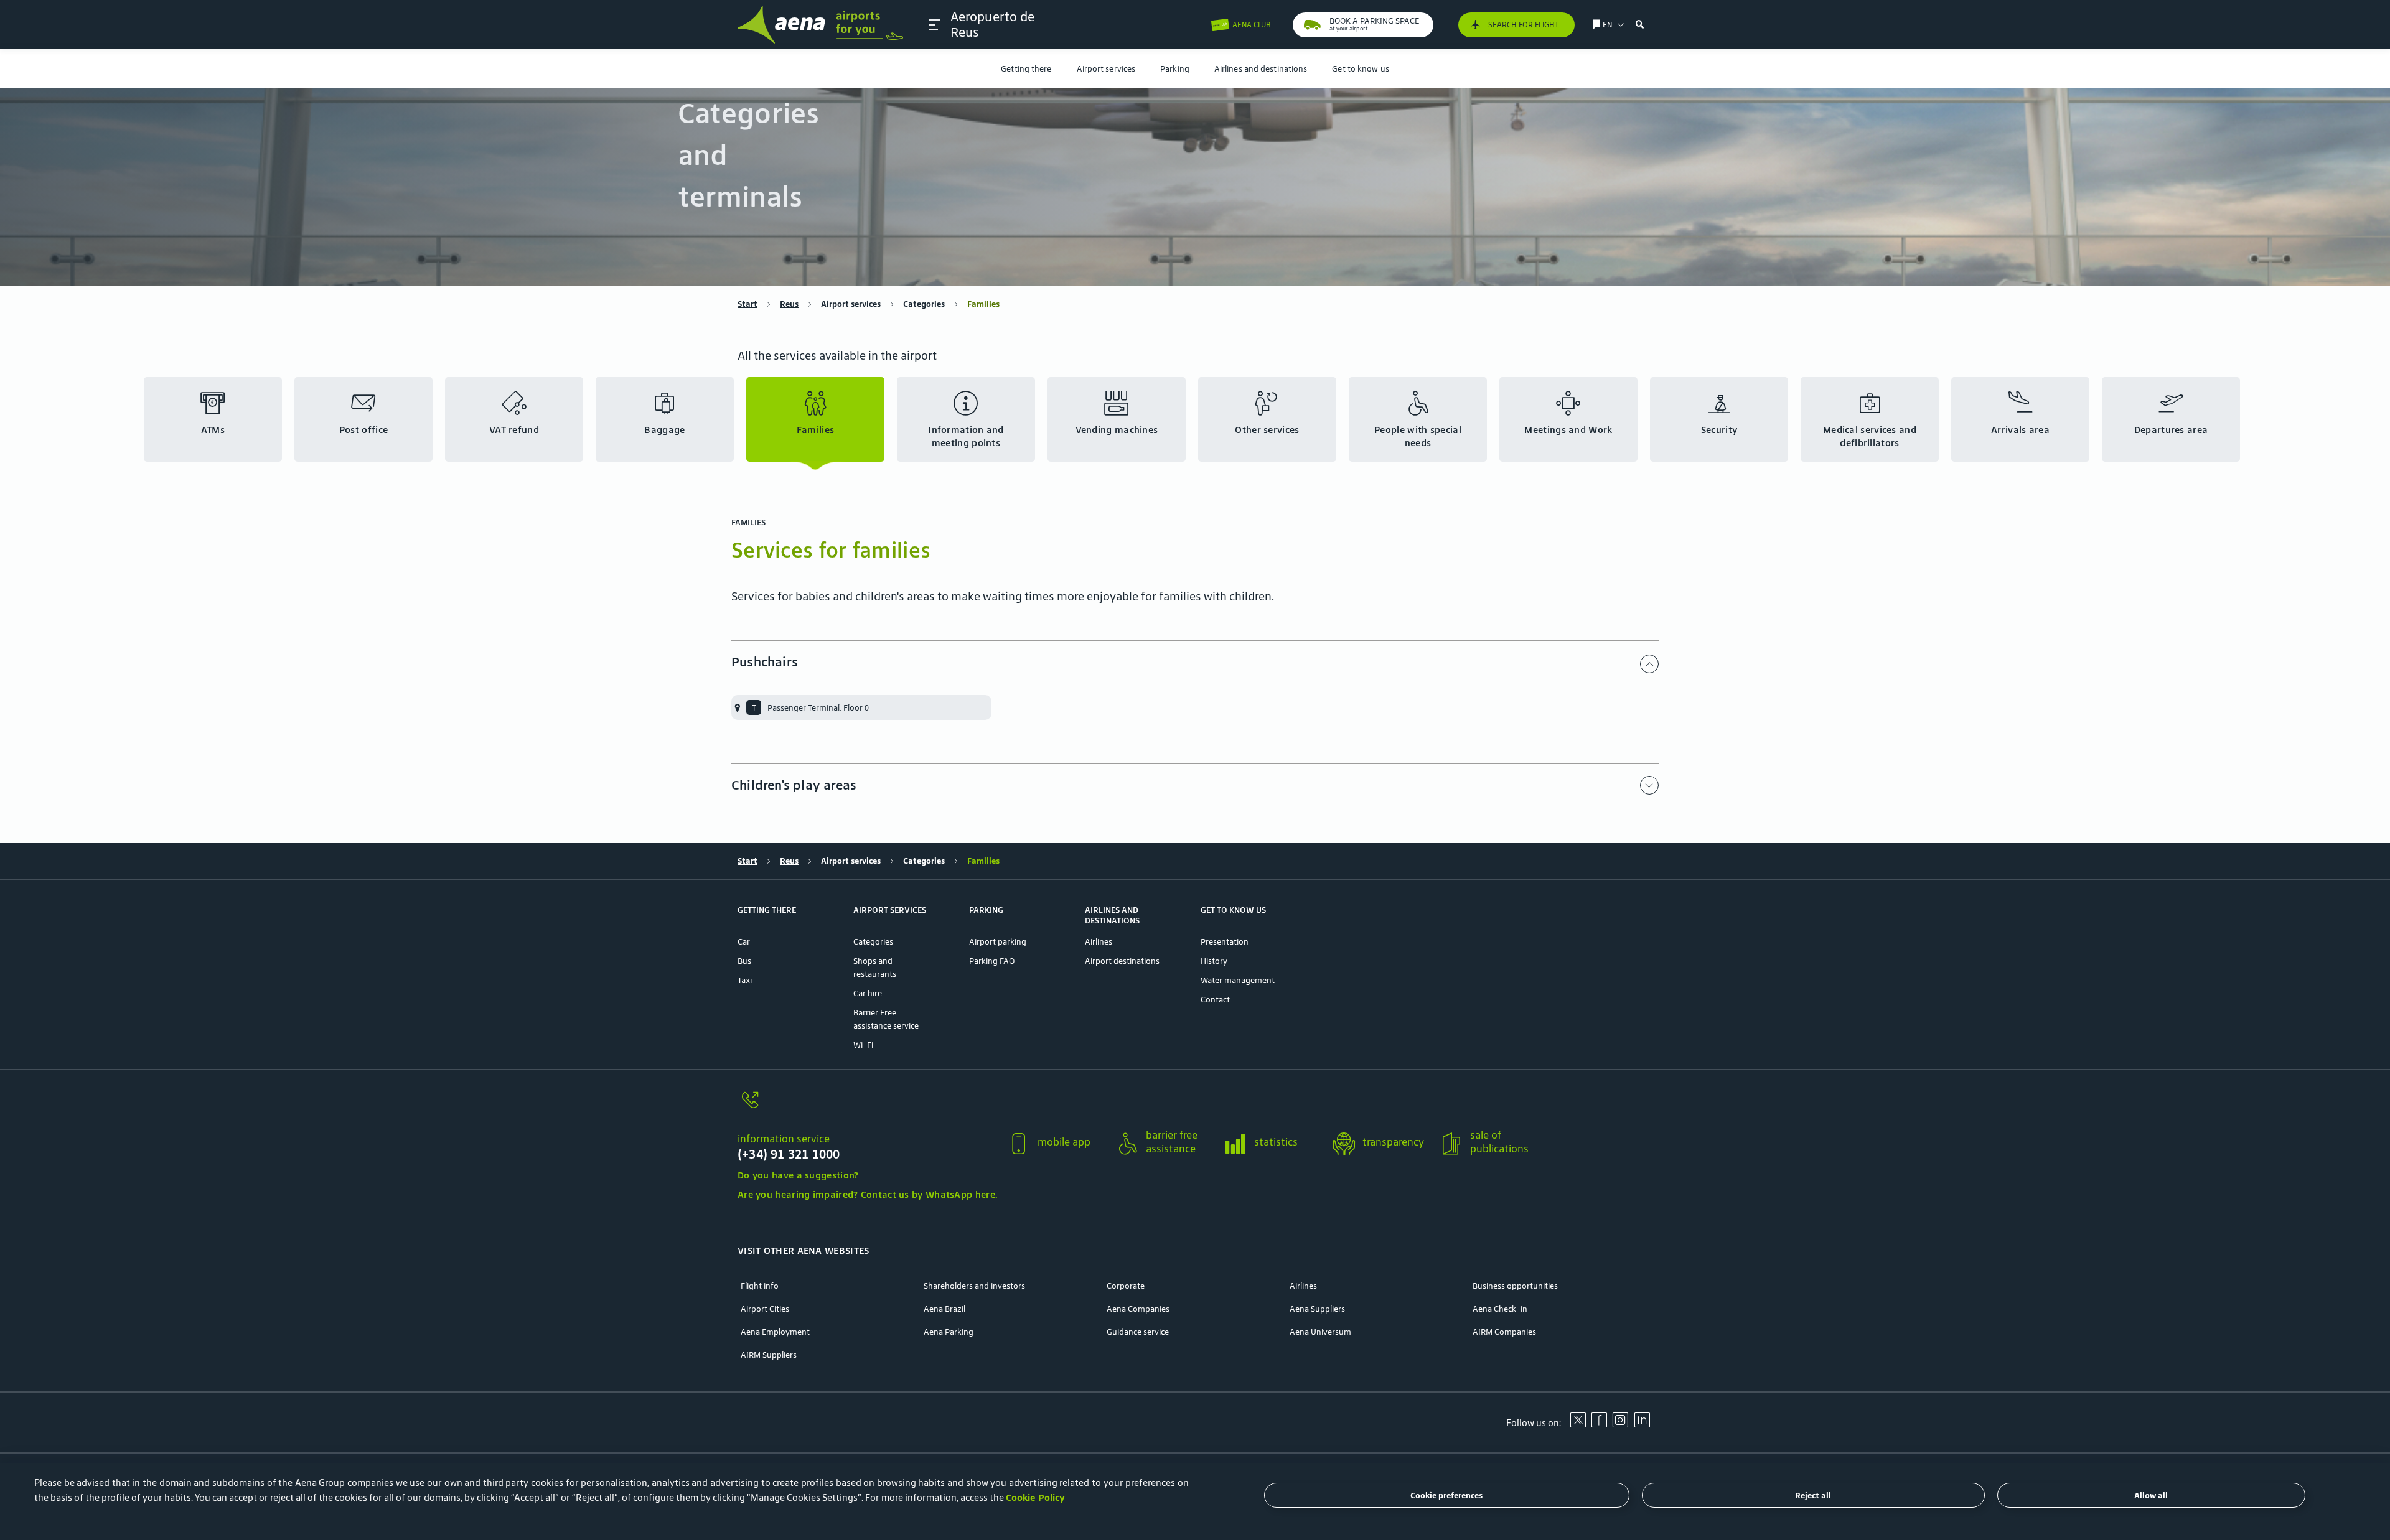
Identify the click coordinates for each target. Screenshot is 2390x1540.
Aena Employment (775, 1332)
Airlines (1099, 942)
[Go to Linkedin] (1642, 1424)
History (1214, 961)
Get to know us (1360, 69)
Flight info (760, 1286)
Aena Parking (949, 1332)
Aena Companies (1138, 1309)
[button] (935, 25)
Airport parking (998, 942)
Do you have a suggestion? (798, 1175)
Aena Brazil (944, 1309)
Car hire (868, 993)
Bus (744, 961)
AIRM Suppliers (769, 1355)
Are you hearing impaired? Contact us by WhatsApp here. (867, 1194)
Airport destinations (1122, 961)
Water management (1238, 980)
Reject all (1813, 1496)
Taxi (745, 980)
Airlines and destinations (1261, 69)
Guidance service (1138, 1332)
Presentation (1225, 942)
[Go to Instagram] (1620, 1424)
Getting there (1026, 69)
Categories (924, 304)
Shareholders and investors (974, 1286)
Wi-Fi (863, 1045)
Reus (789, 304)
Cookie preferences (1446, 1496)
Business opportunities (1515, 1286)
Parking (1175, 69)
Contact (1215, 1000)
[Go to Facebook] (1599, 1424)
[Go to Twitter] (1578, 1424)
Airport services (1106, 69)
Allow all (2151, 1496)
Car (744, 942)
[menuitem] (1026, 69)
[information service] (867, 1107)
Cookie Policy (1035, 1497)
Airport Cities (765, 1309)
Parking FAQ (992, 961)
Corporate (1126, 1286)
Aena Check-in (1500, 1309)
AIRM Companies (1504, 1332)
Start (747, 304)
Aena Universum (1320, 1332)
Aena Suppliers (1317, 1309)
